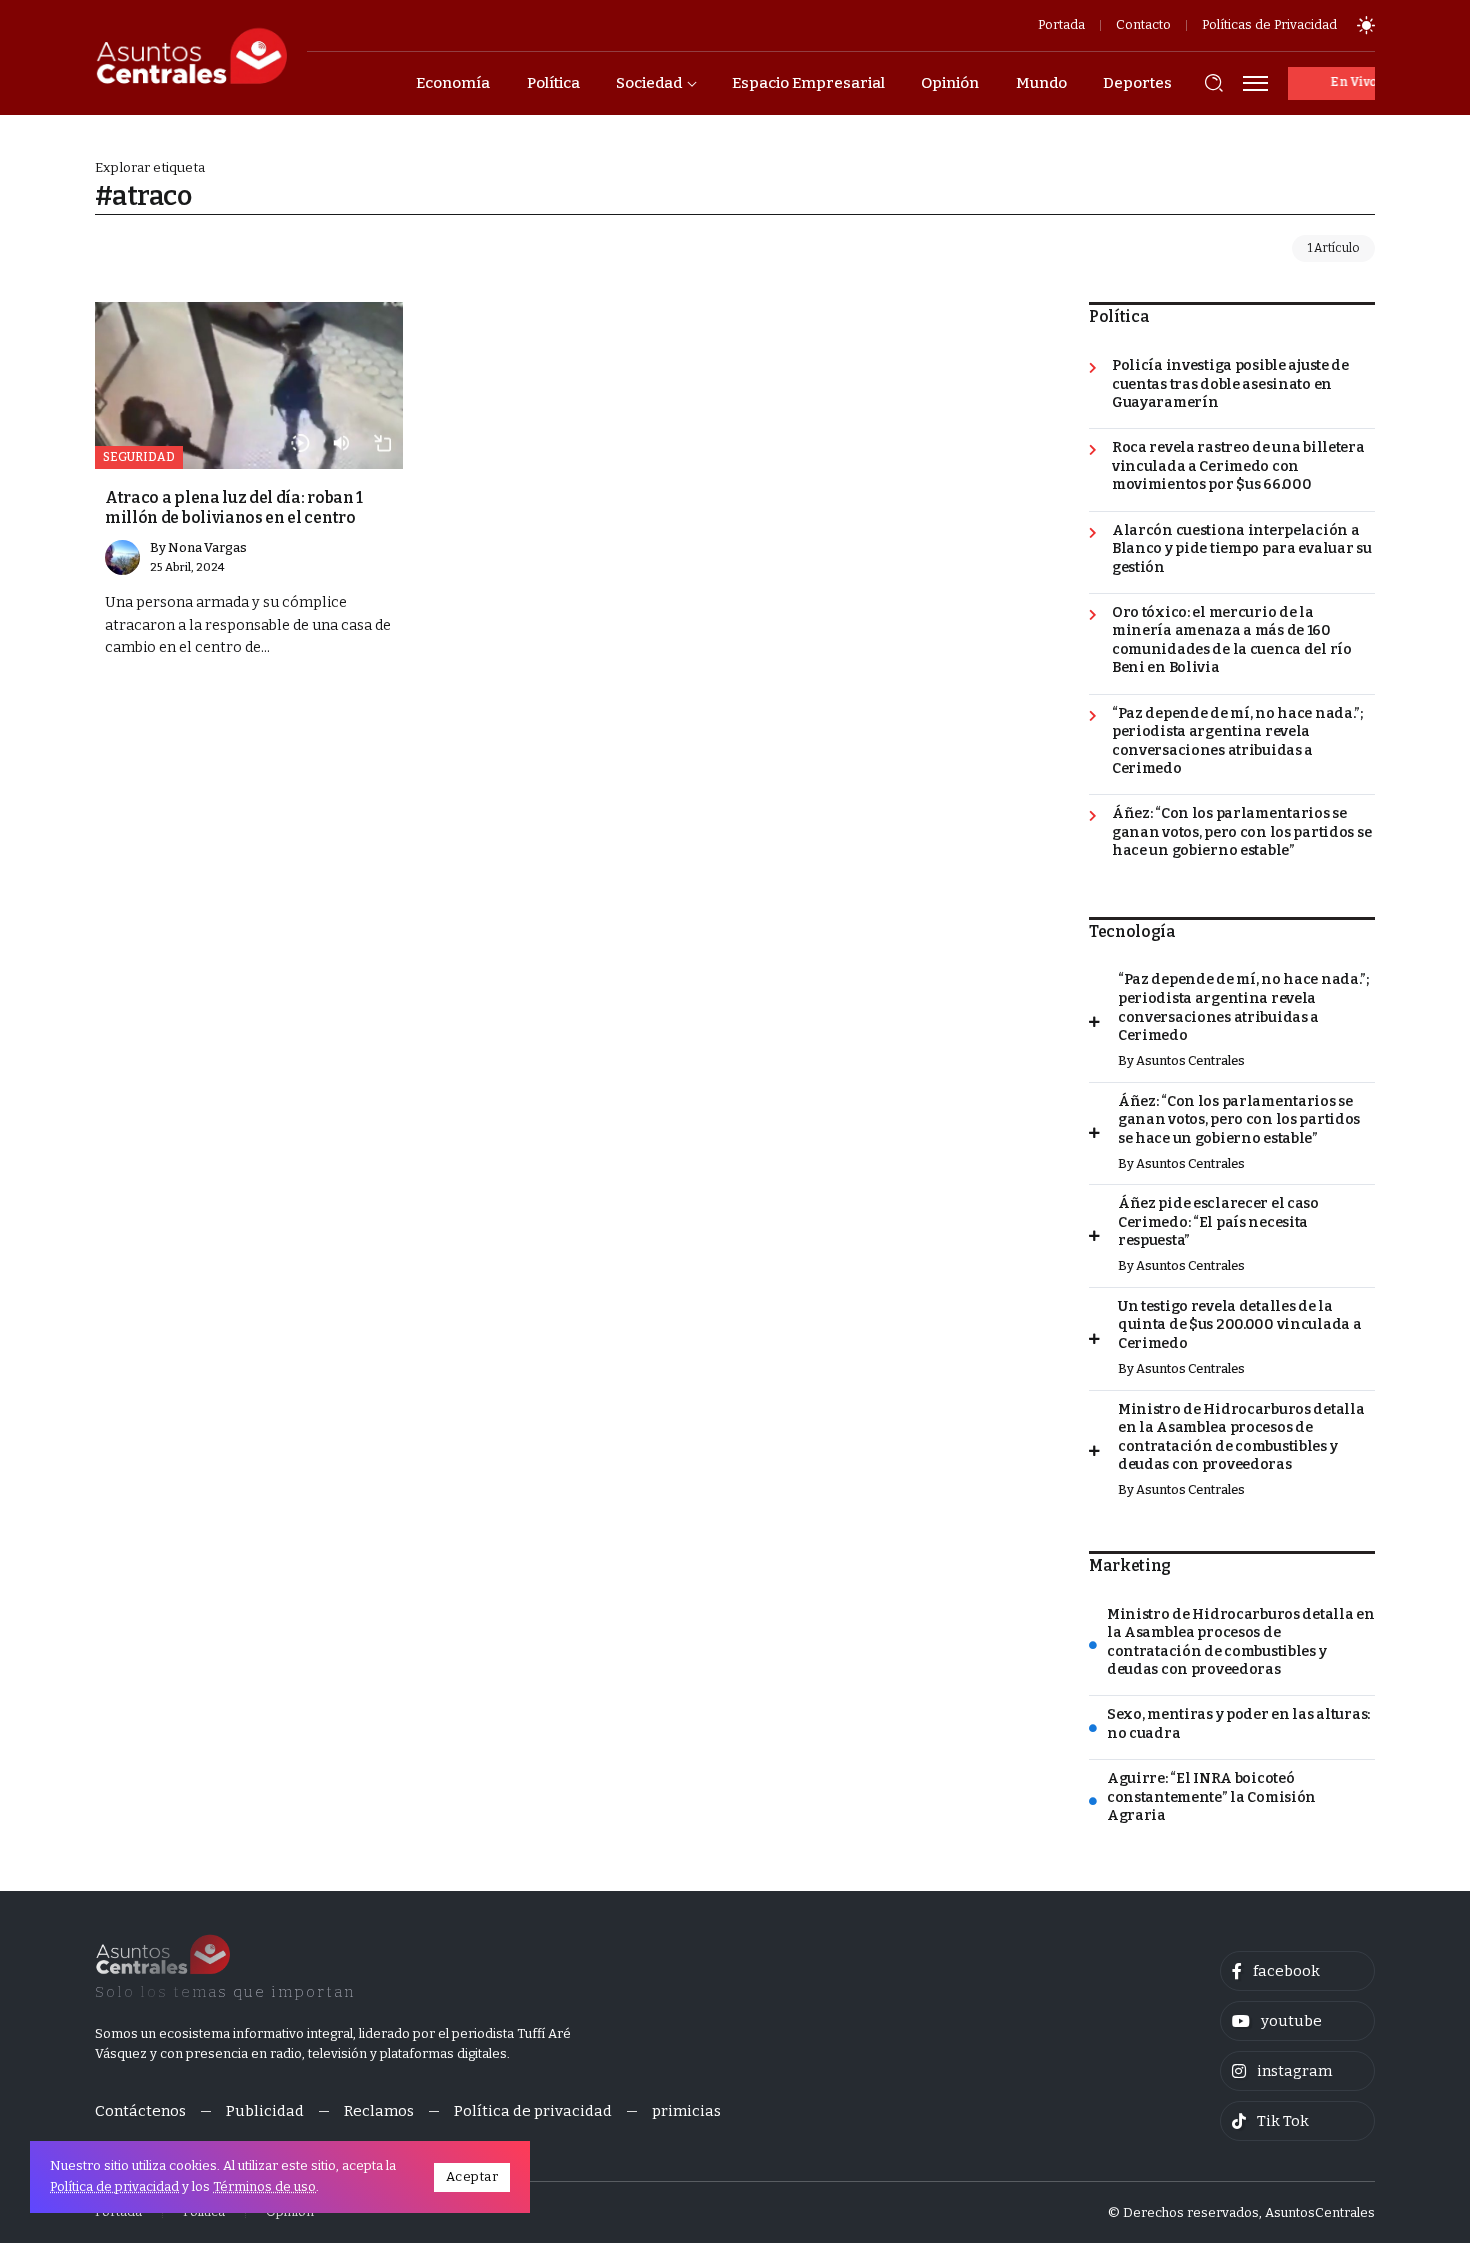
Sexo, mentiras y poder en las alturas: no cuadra (1238, 1724)
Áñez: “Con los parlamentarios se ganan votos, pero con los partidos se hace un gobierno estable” (1241, 832)
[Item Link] (249, 385)
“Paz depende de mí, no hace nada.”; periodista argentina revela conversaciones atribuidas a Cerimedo (1237, 741)
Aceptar (472, 2176)
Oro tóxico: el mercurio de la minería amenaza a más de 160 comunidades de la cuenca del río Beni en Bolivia (1232, 640)
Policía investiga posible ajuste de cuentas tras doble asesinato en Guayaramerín (1230, 384)
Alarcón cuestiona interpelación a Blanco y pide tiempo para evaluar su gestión (1242, 549)
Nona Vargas (207, 547)
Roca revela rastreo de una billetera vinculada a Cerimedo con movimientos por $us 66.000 (1238, 466)
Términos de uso (264, 2186)
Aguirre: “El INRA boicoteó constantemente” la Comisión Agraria (1211, 1797)
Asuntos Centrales (1190, 1060)
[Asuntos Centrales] (191, 56)
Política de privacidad (114, 2186)
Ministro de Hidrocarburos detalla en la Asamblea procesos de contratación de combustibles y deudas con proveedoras (1241, 1437)
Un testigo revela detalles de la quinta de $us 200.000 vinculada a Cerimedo (1240, 1325)
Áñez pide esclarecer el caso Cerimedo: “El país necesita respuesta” (1218, 1222)
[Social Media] (1297, 1971)
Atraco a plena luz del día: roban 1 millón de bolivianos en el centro (234, 507)
